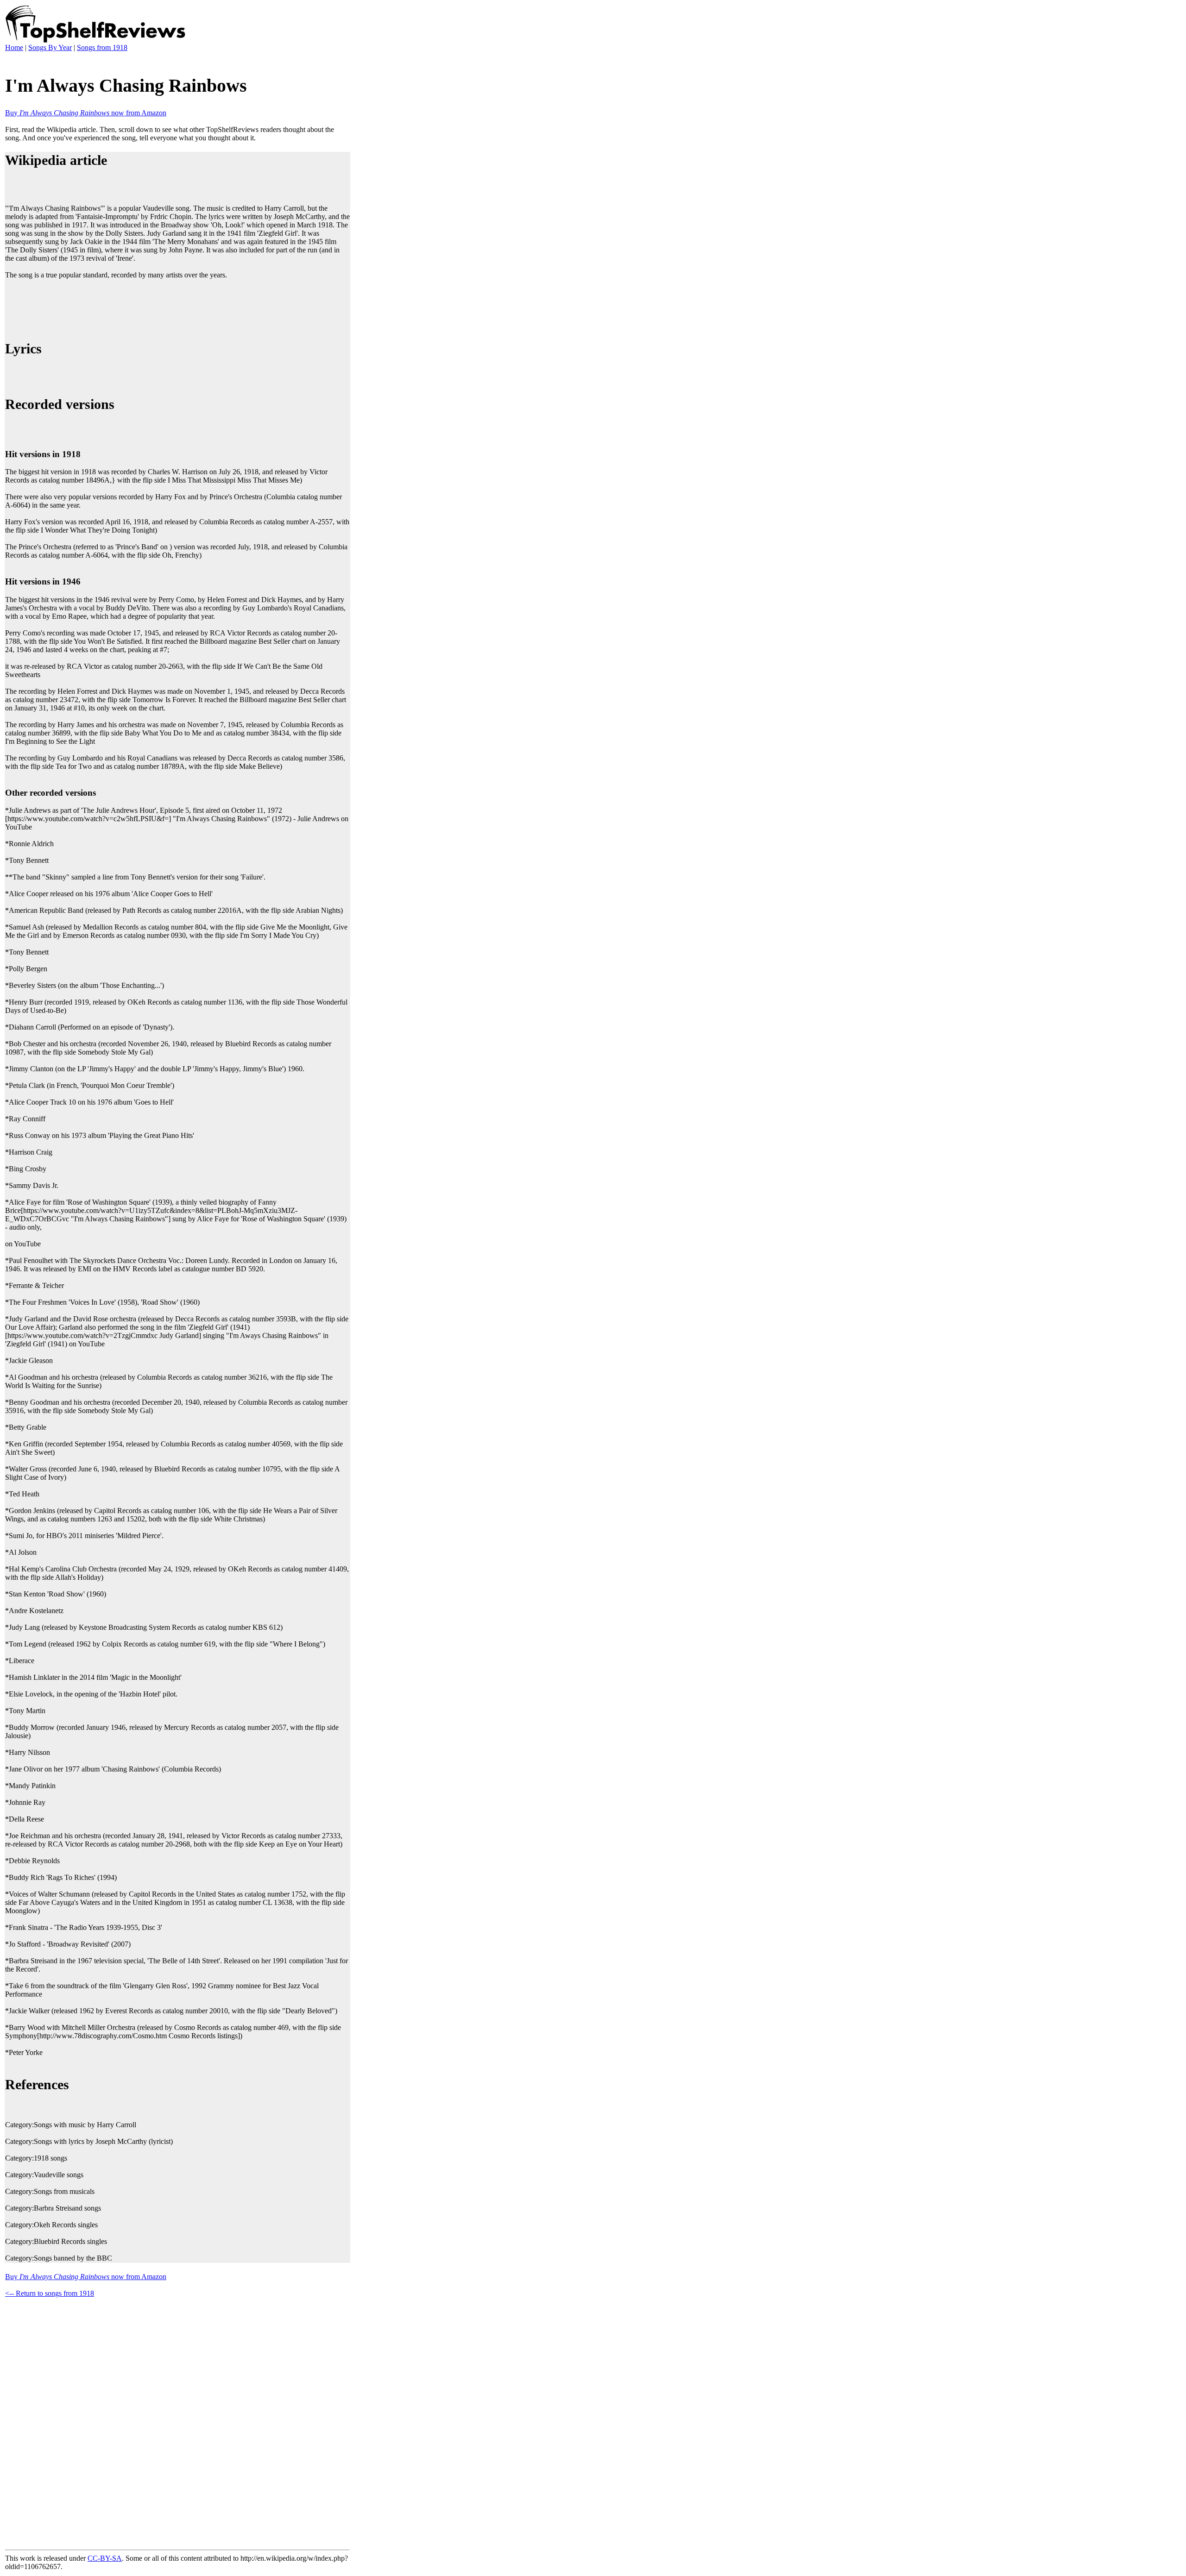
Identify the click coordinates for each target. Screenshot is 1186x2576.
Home (14, 47)
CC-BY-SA (105, 2558)
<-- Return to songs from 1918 (50, 2293)
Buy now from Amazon (86, 113)
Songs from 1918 (102, 47)
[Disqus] (177, 2422)
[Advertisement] (174, 308)
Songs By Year (50, 47)
